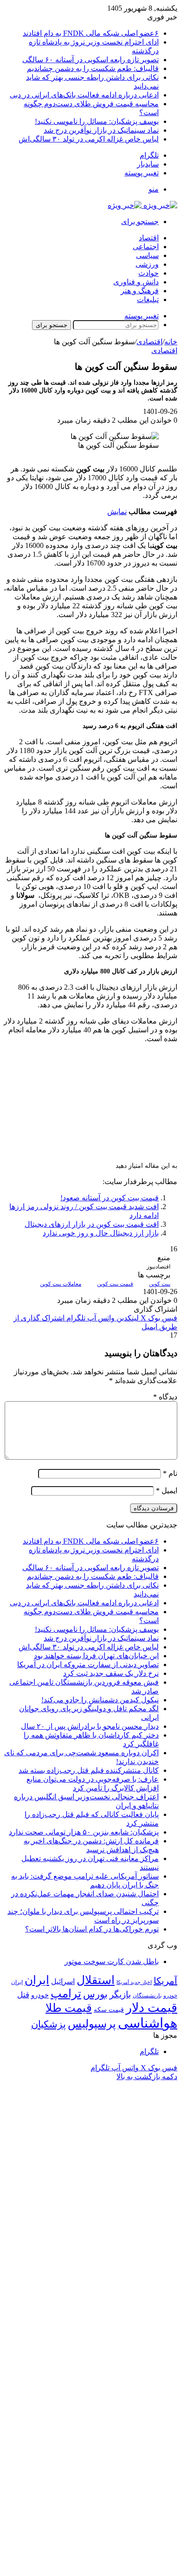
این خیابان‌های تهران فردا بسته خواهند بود (96, 1656)
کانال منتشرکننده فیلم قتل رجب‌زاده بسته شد (89, 1770)
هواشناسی (148, 2023)
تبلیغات (148, 299)
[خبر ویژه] (142, 205)
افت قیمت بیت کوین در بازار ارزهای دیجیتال (92, 1224)
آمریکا (165, 1981)
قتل (23, 1995)
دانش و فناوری (136, 282)
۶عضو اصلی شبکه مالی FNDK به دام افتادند (91, 33)
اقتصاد (149, 238)
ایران (37, 1980)
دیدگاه (165, 1397)
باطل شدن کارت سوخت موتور (112, 1961)
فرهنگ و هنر (140, 291)
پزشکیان (48, 2024)
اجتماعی (146, 247)
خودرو (40, 1995)
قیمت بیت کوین (115, 1284)
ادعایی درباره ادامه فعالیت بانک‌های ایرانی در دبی (84, 95)
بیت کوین (160, 1284)
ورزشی (147, 264)
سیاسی (147, 255)
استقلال (96, 1980)
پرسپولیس (92, 2024)
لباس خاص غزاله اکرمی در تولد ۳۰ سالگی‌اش (89, 139)
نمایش (117, 512)
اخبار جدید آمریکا (134, 1982)
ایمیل (167, 1491)
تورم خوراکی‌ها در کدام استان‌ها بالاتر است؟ (92, 1929)
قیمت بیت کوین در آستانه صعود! (110, 1198)
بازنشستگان (147, 1996)
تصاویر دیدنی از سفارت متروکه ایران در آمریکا (88, 1665)
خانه (171, 342)
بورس (95, 1994)
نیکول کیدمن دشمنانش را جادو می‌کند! (100, 1700)
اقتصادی (149, 342)
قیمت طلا (69, 2008)
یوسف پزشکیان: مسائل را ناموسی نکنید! (97, 121)
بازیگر (120, 1994)
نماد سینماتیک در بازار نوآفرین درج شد (101, 130)
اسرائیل (63, 1981)
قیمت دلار (152, 2008)
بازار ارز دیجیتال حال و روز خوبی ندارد (101, 1233)
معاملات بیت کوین (61, 1284)
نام (170, 1473)
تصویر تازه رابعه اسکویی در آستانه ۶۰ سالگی (90, 60)
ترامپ (66, 1993)
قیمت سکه (109, 2010)
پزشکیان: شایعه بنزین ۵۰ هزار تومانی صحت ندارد (84, 1832)
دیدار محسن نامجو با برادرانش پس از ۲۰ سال (90, 1726)
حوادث (149, 273)
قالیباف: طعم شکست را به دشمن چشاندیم (93, 68)
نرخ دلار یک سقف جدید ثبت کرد (111, 1673)
